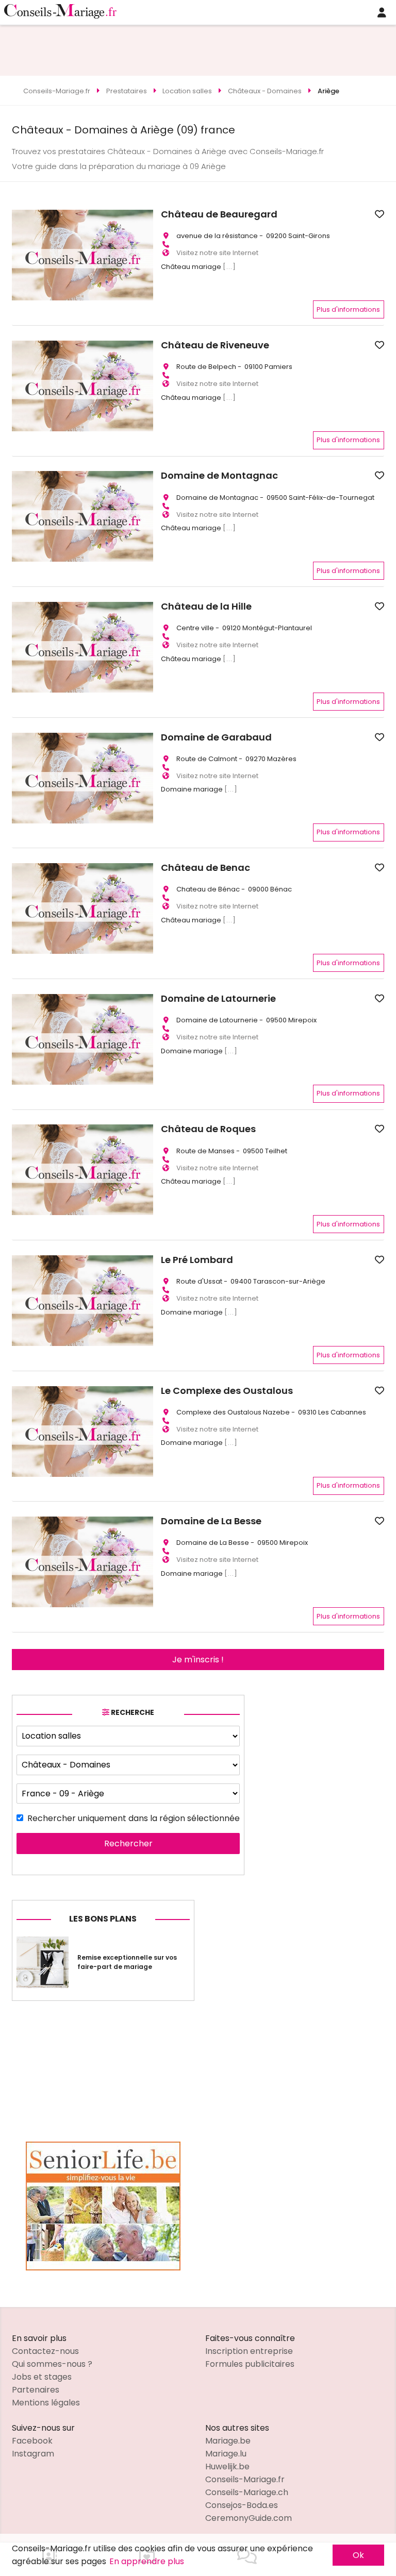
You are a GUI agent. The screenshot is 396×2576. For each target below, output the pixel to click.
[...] (229, 267)
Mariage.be (228, 2441)
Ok (358, 2555)
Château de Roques (208, 1129)
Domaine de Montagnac (219, 476)
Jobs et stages (42, 2377)
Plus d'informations (348, 309)
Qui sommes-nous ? (52, 2364)
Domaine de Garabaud (216, 737)
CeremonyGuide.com (249, 2518)
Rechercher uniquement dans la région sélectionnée (134, 1818)
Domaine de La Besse (211, 1521)
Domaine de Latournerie (218, 999)
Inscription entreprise (249, 2351)
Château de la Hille (206, 607)
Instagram (33, 2454)
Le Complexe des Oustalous (227, 1391)
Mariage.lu (226, 2454)
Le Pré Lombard (197, 1260)
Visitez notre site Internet (217, 253)
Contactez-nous (45, 2351)
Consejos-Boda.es (242, 2505)
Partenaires (36, 2390)
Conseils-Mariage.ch (247, 2492)
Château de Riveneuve (215, 345)
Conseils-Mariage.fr (245, 2479)
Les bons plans (103, 1919)
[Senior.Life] (103, 2268)
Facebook (32, 2441)
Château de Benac (205, 868)
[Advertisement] (198, 48)
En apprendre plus (147, 2561)
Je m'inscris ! (198, 1660)
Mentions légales (46, 2403)
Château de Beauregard (219, 214)
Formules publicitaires (250, 2364)
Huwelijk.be (227, 2466)
